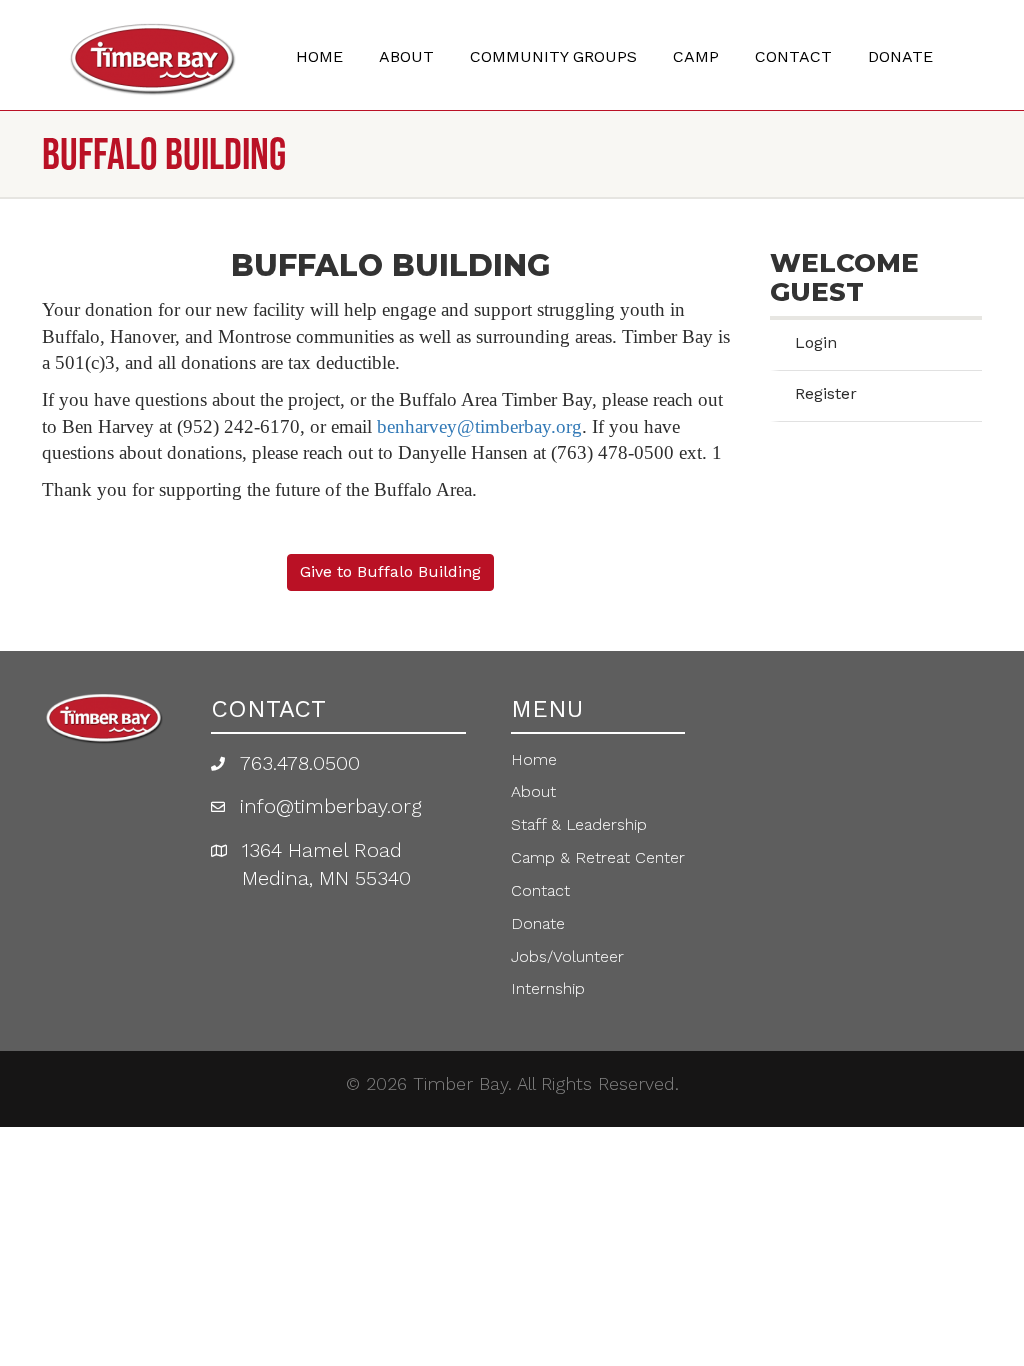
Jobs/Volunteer (567, 956)
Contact (793, 56)
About (406, 56)
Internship (548, 988)
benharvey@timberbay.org (479, 426)
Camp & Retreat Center (598, 857)
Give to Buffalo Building (390, 571)
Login (816, 342)
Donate (900, 56)
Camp (696, 56)
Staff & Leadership (579, 824)
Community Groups (553, 56)
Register (826, 393)
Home (319, 56)
